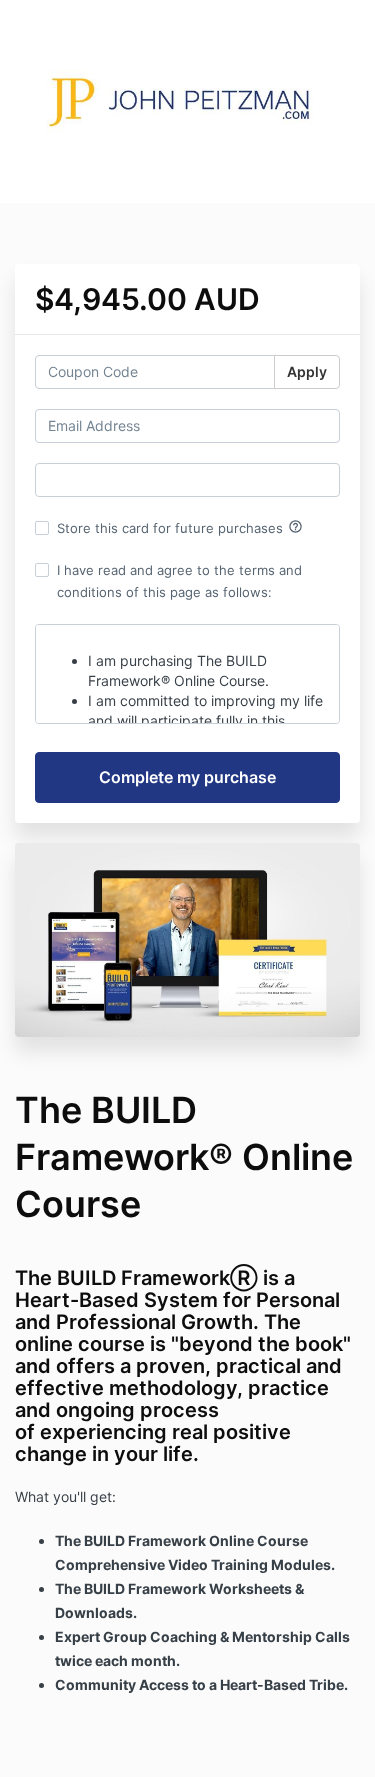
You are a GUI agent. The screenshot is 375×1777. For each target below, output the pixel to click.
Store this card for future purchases (180, 527)
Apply (307, 371)
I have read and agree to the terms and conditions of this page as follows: (179, 581)
